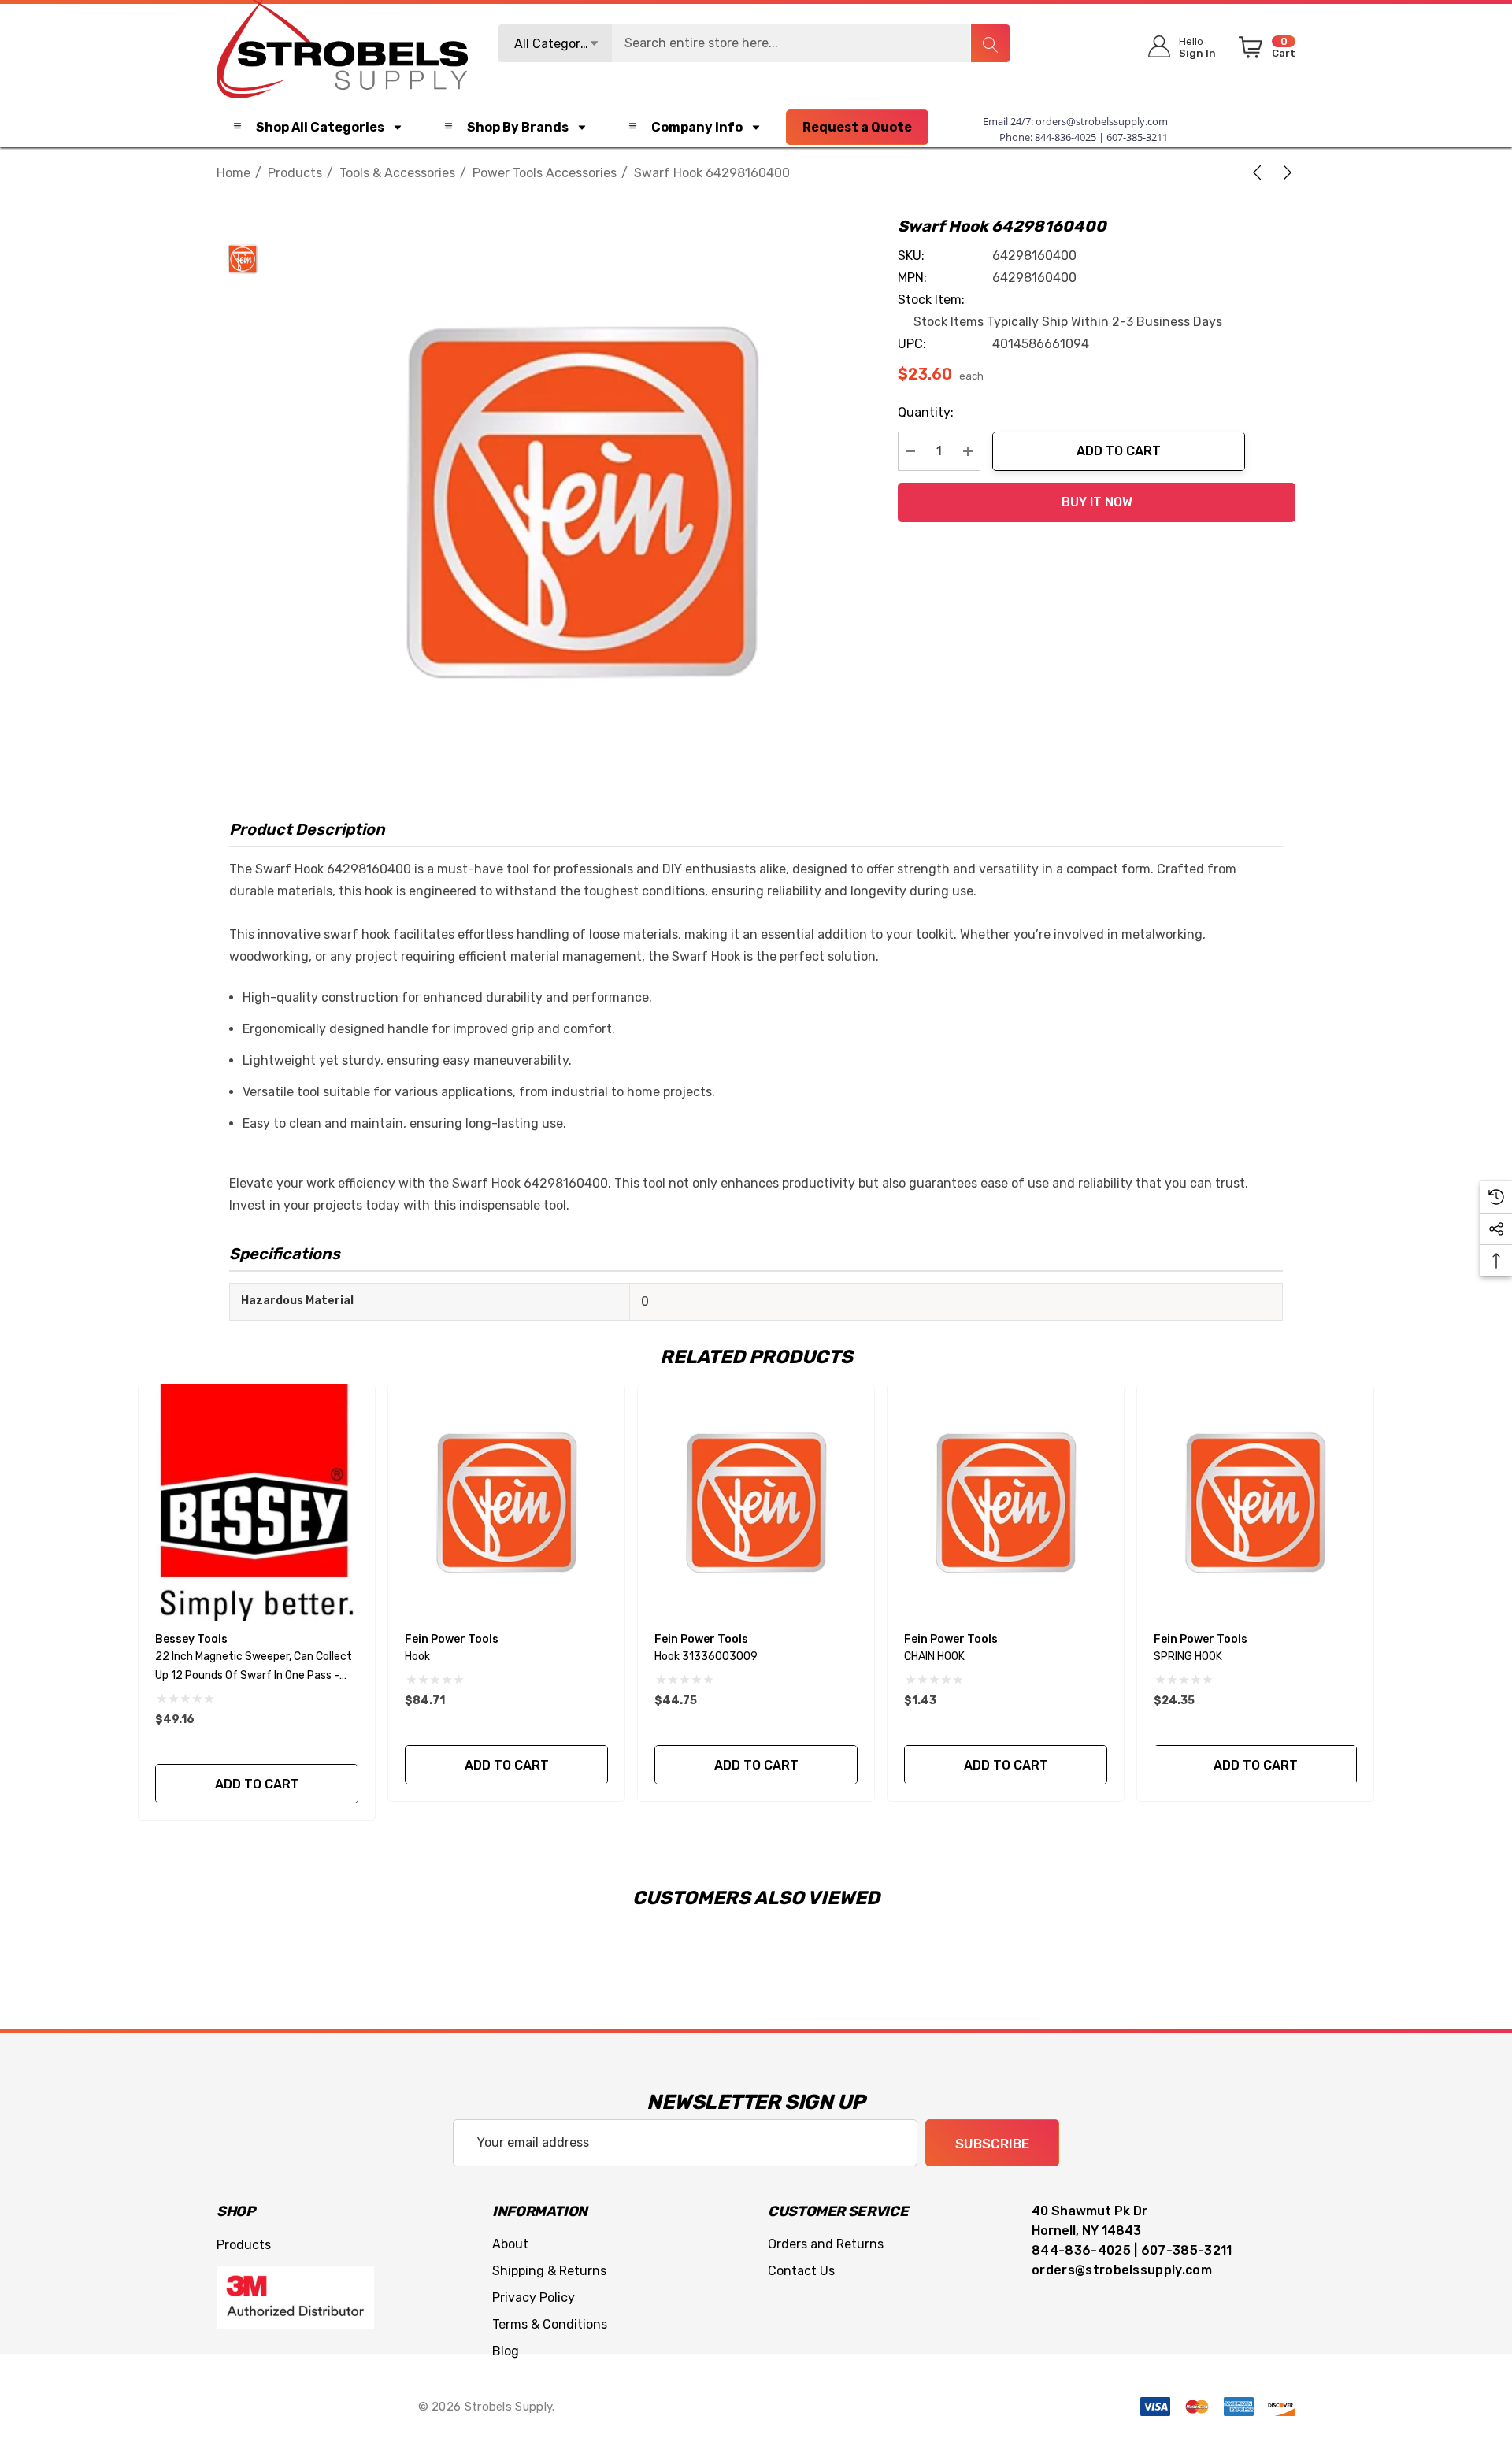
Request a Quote (857, 127)
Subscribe (992, 2144)
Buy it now (1097, 502)
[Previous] (1260, 172)
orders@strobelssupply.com (1102, 121)
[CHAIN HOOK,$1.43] (1006, 1503)
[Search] (990, 43)
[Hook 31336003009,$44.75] (756, 1503)
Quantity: (926, 412)
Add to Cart (1119, 451)
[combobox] (754, 43)
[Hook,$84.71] (506, 1503)
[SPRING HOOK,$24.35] (1255, 1503)
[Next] (1284, 172)
